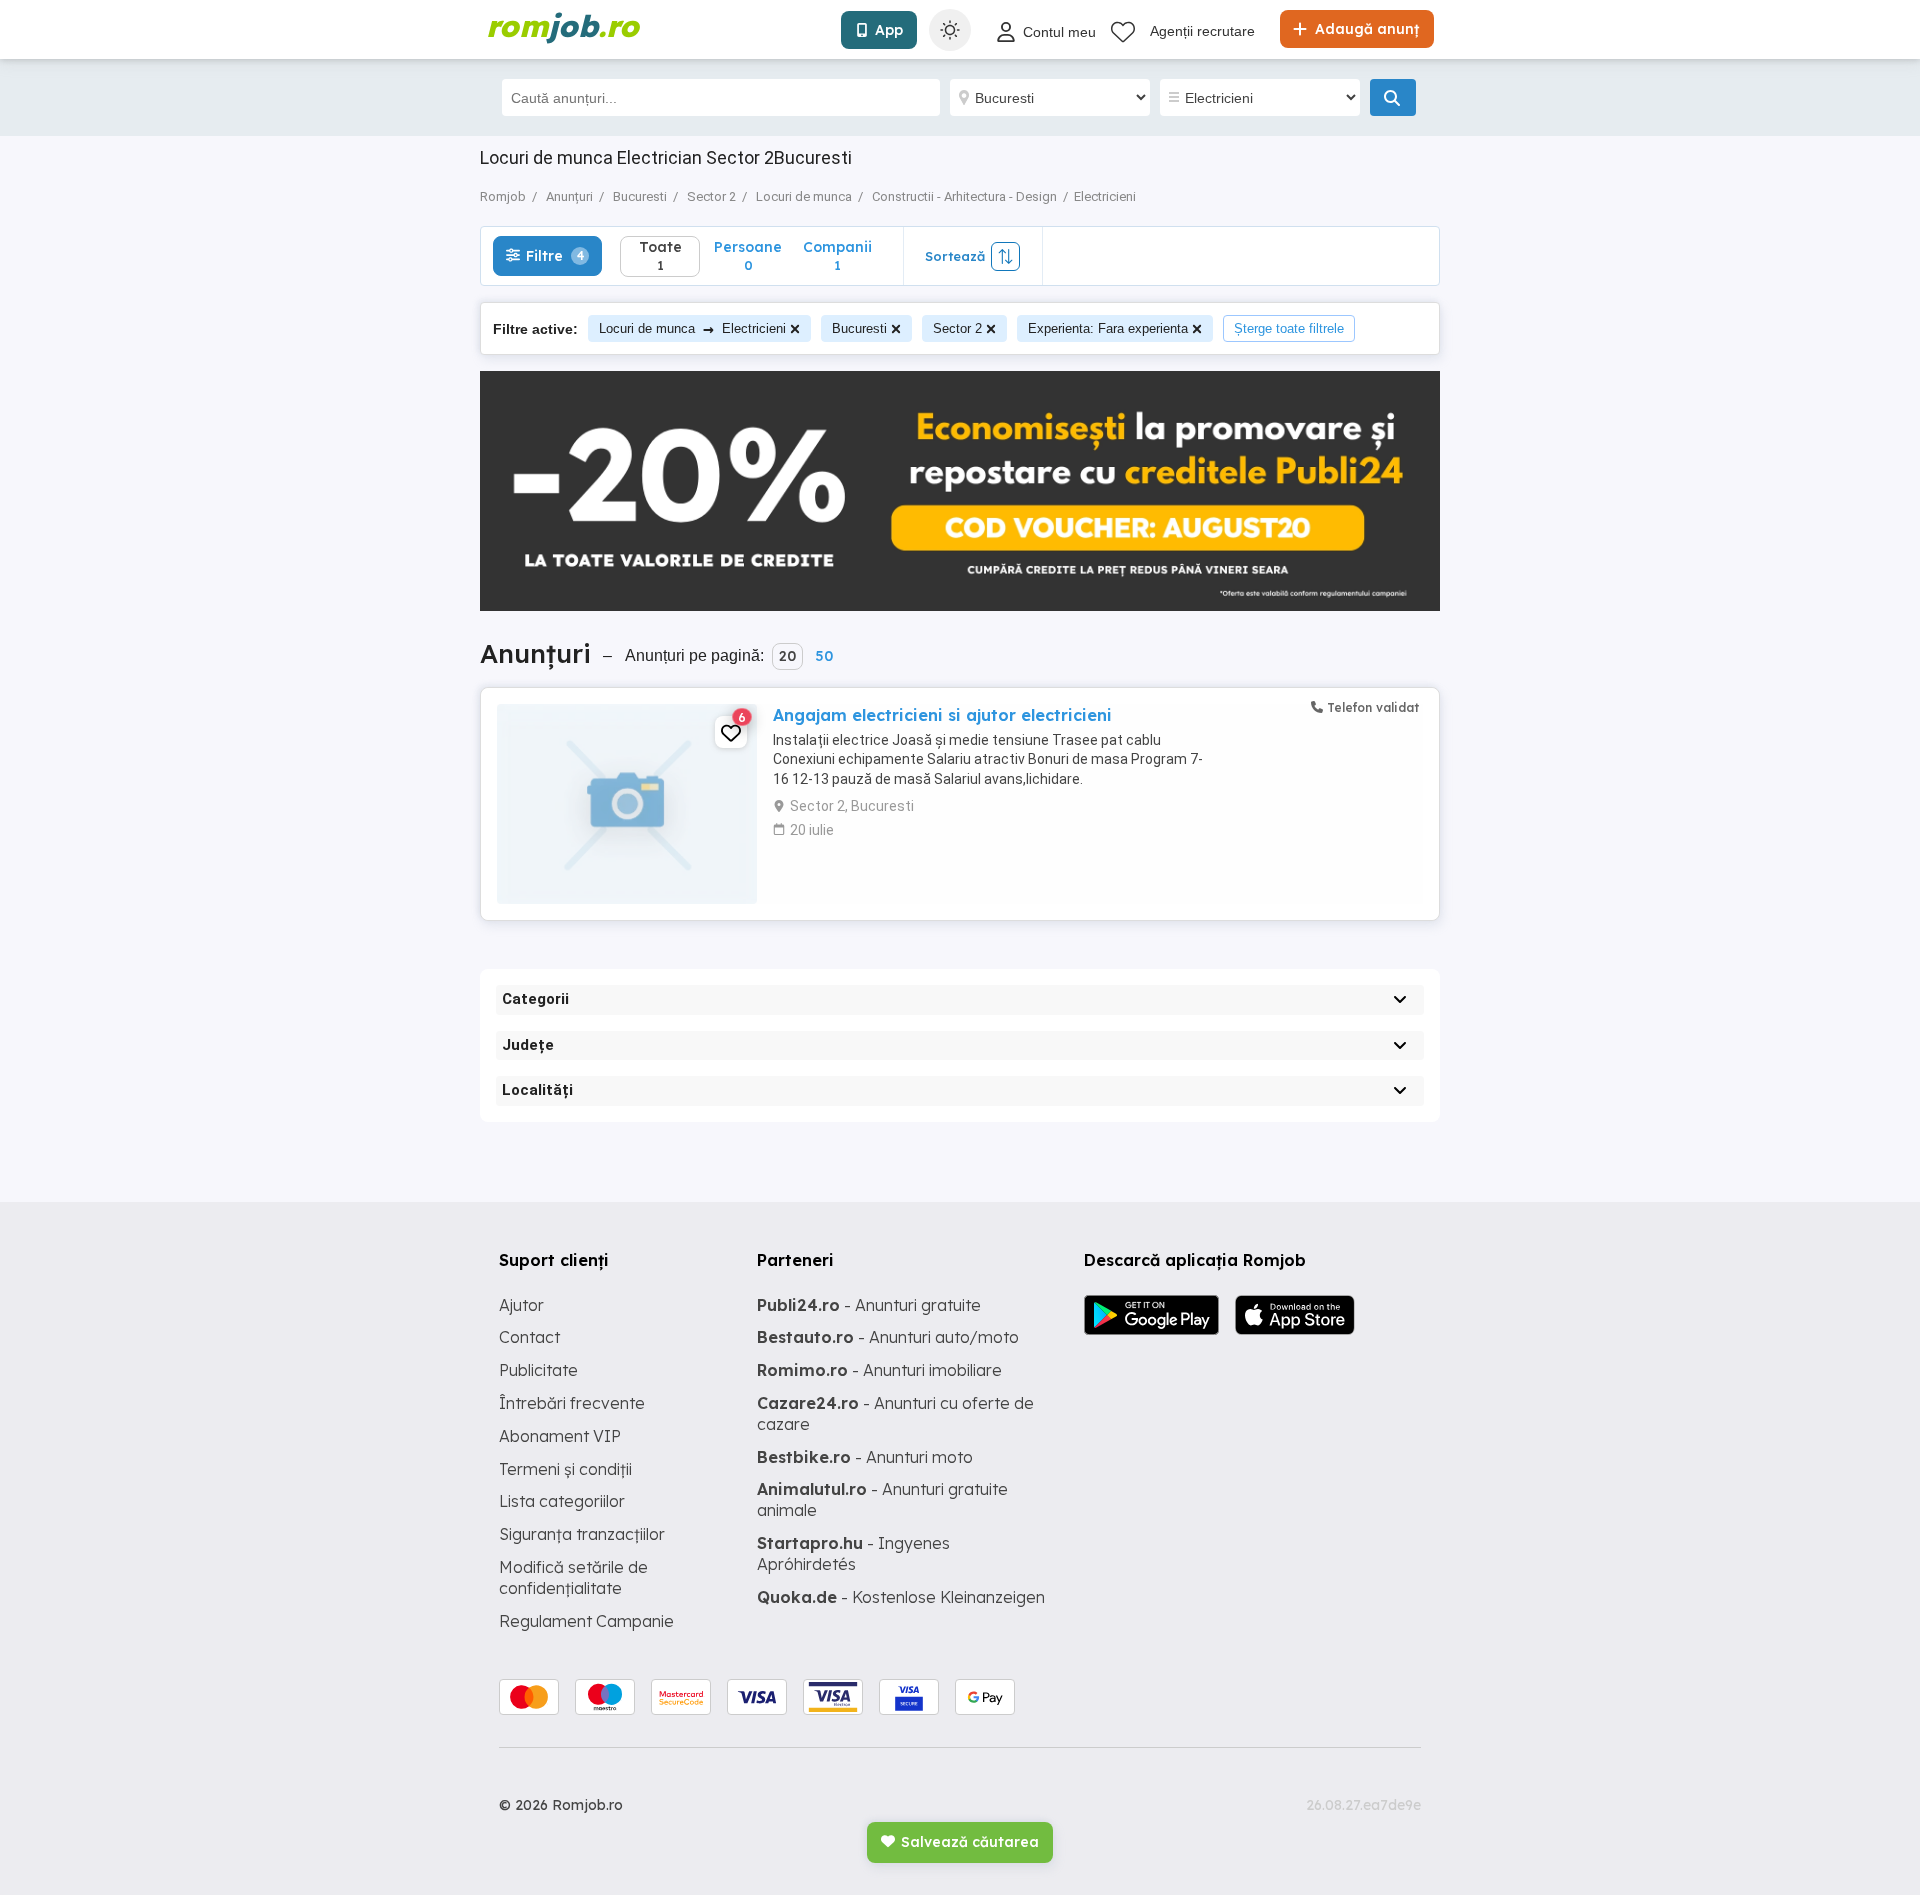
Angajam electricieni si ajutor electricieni (942, 715)
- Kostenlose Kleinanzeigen (901, 1597)
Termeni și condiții (565, 1469)
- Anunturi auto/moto (888, 1337)
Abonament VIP (560, 1436)
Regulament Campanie (586, 1621)
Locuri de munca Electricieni (692, 328)
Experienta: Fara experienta (1108, 328)
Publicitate (538, 1370)
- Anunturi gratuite (869, 1305)
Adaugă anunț (1365, 29)
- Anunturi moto (865, 1457)
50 (824, 656)
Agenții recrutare (1202, 31)
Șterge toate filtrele (1289, 328)
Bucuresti (859, 328)
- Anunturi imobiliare (879, 1370)
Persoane (748, 255)
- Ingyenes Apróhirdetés (853, 1553)
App (889, 30)
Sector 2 (957, 328)
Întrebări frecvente (572, 1403)
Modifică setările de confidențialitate (573, 1577)
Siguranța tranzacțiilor (582, 1534)
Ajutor (521, 1305)
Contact (529, 1337)
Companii (837, 255)
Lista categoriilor (562, 1501)
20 (787, 656)
